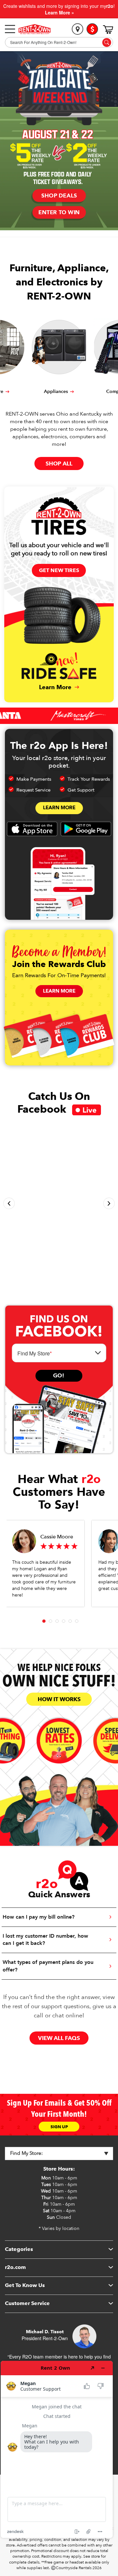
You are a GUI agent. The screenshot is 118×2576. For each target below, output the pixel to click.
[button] (9, 1203)
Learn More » (59, 12)
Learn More (59, 808)
